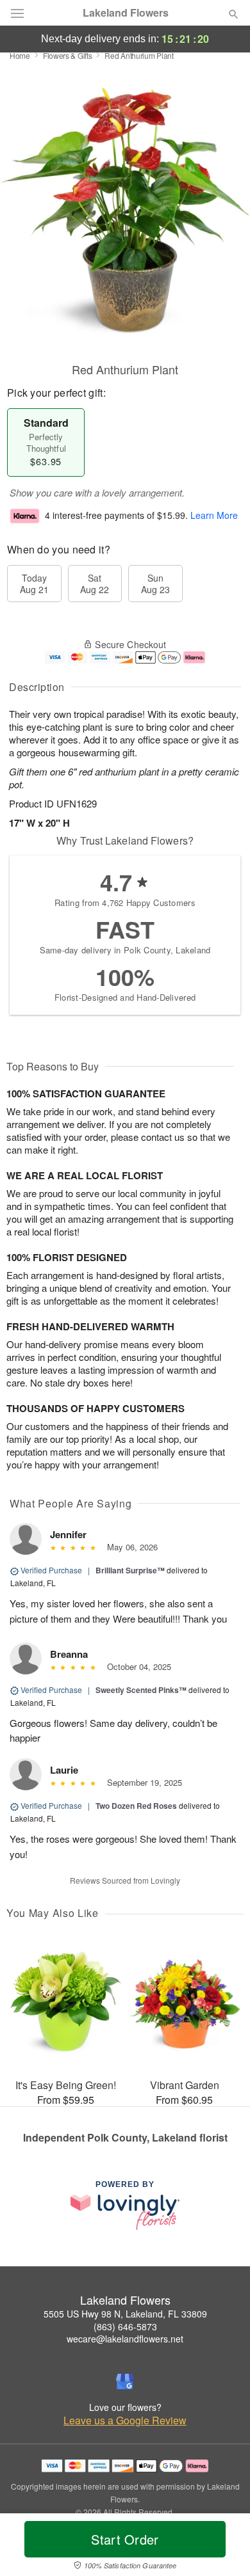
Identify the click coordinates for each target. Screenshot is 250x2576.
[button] (223, 2547)
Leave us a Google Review (125, 2421)
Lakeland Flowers (126, 13)
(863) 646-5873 (125, 2326)
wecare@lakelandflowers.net (125, 2339)
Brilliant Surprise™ (130, 1570)
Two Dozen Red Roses (136, 1806)
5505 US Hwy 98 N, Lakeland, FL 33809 (125, 2314)
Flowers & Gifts (68, 55)
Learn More (214, 515)
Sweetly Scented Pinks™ (141, 1690)
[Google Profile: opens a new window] (125, 2381)
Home (20, 55)
